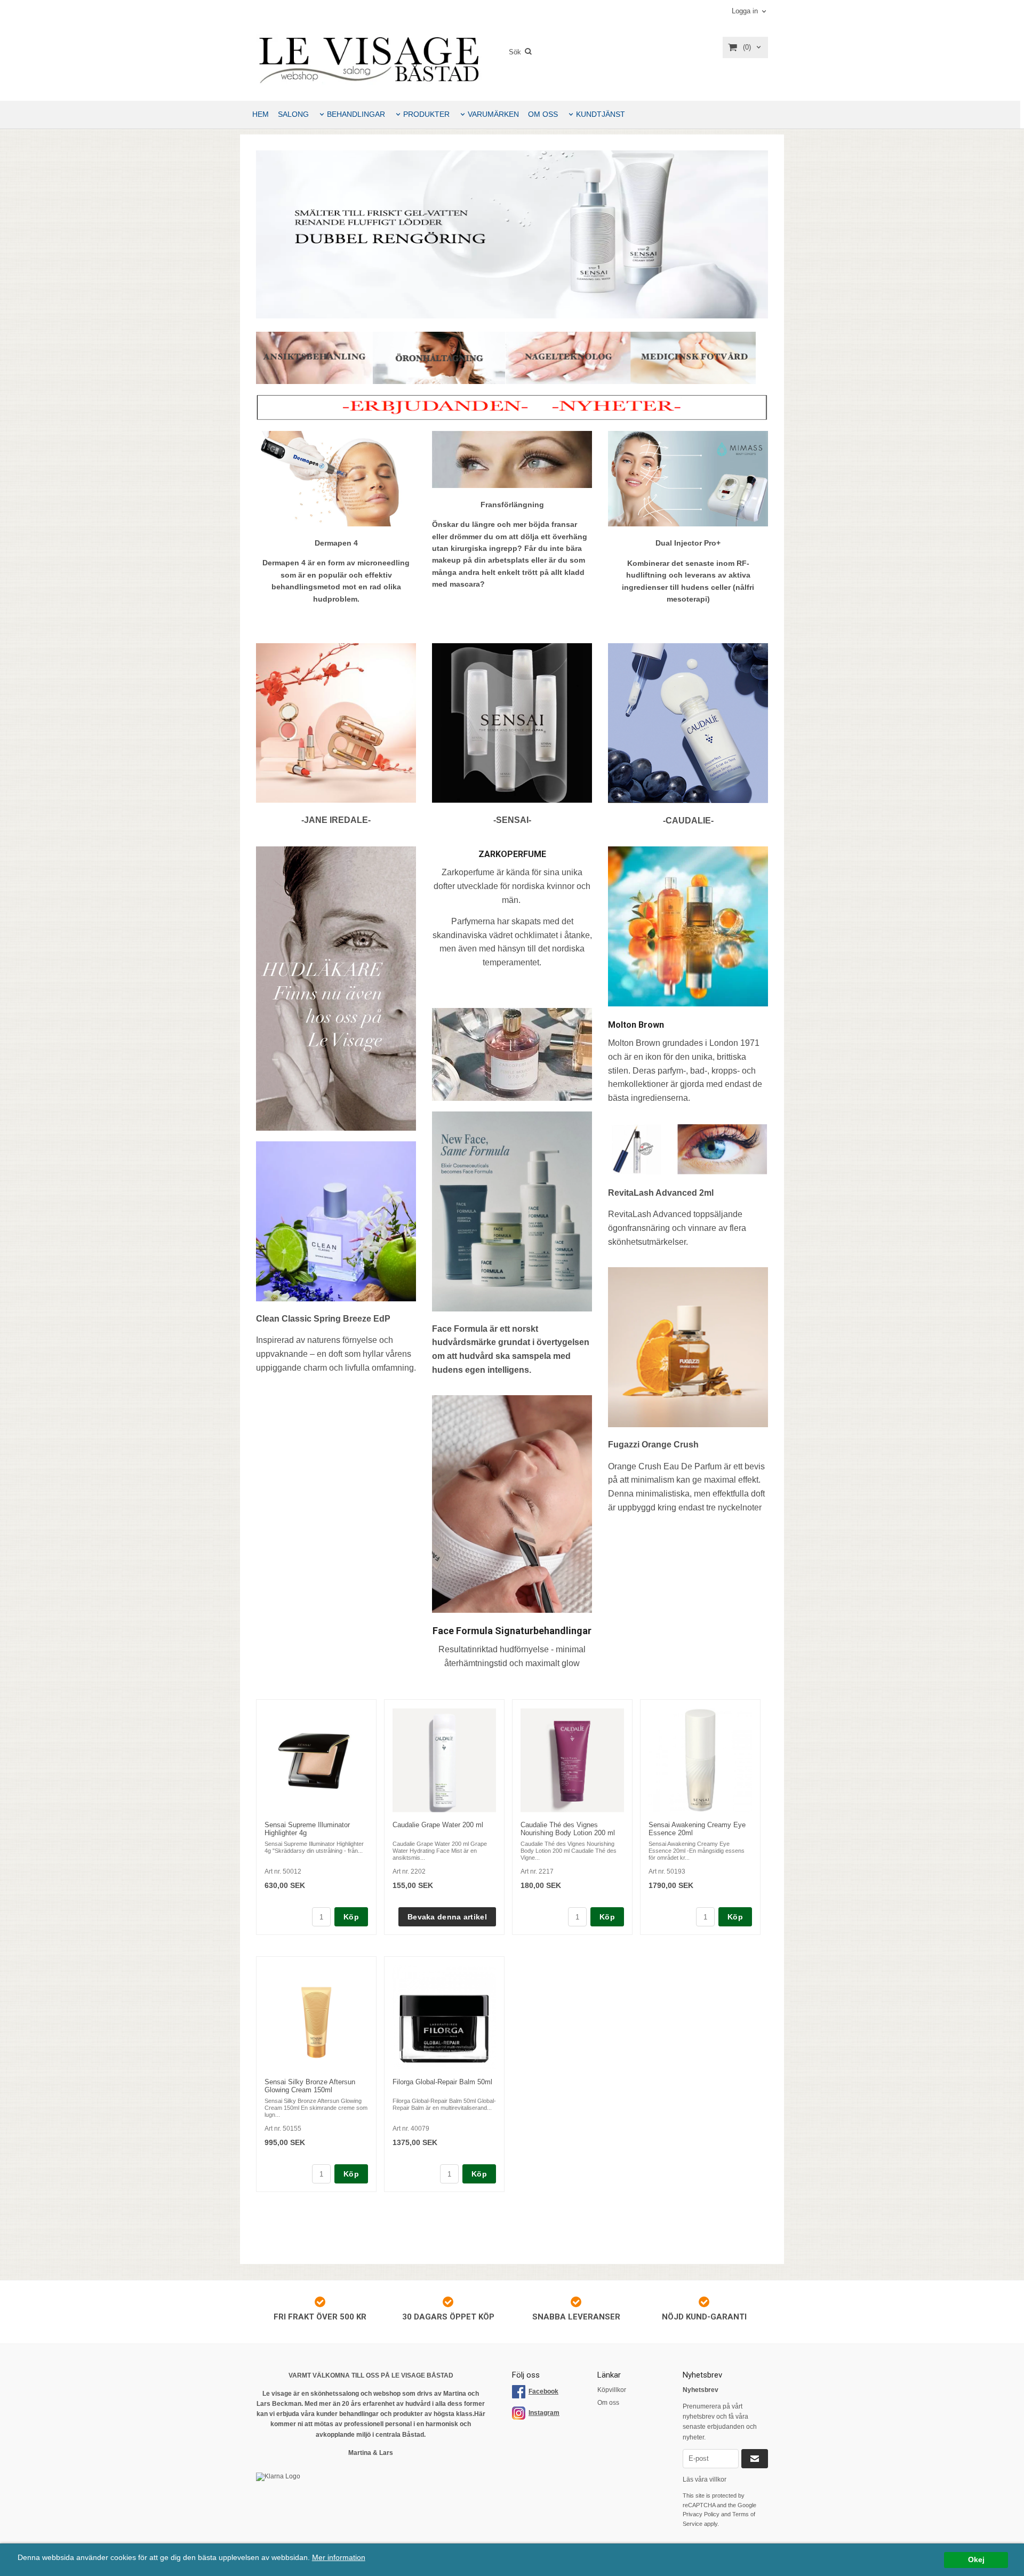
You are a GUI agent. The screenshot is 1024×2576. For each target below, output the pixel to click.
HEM (261, 114)
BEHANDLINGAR (356, 114)
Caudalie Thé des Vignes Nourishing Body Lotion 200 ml (568, 1829)
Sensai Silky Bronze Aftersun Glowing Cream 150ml (310, 2086)
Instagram (544, 2413)
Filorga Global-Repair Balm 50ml (442, 2082)
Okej (976, 2560)
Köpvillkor (612, 2390)
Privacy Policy (701, 2514)
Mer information (339, 2558)
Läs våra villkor (705, 2479)
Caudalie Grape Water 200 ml (438, 1825)
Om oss (608, 2403)
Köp (351, 1917)
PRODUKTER (426, 114)
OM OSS (543, 114)
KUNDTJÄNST (601, 114)
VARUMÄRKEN (493, 114)
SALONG (293, 114)
